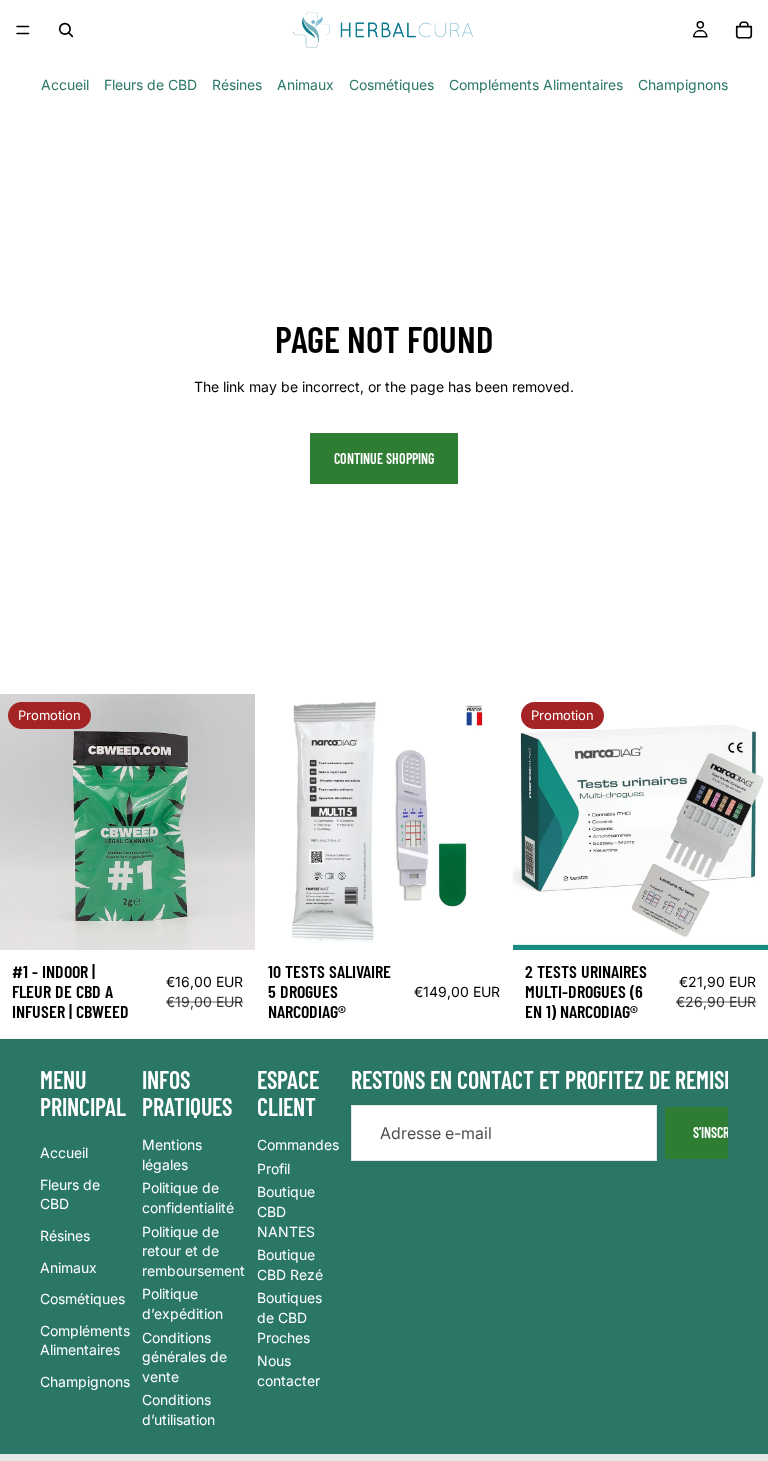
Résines (237, 84)
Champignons (683, 84)
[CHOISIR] (225, 920)
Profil (273, 1168)
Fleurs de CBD (150, 84)
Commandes (298, 1144)
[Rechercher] (66, 30)
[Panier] (744, 30)
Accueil (65, 84)
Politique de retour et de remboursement (193, 1250)
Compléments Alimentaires (536, 84)
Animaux (305, 84)
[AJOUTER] (481, 920)
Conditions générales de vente (184, 1356)
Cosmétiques (391, 84)
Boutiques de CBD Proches (289, 1317)
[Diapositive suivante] (482, 822)
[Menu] (23, 30)
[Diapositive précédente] (286, 822)
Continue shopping (384, 458)
